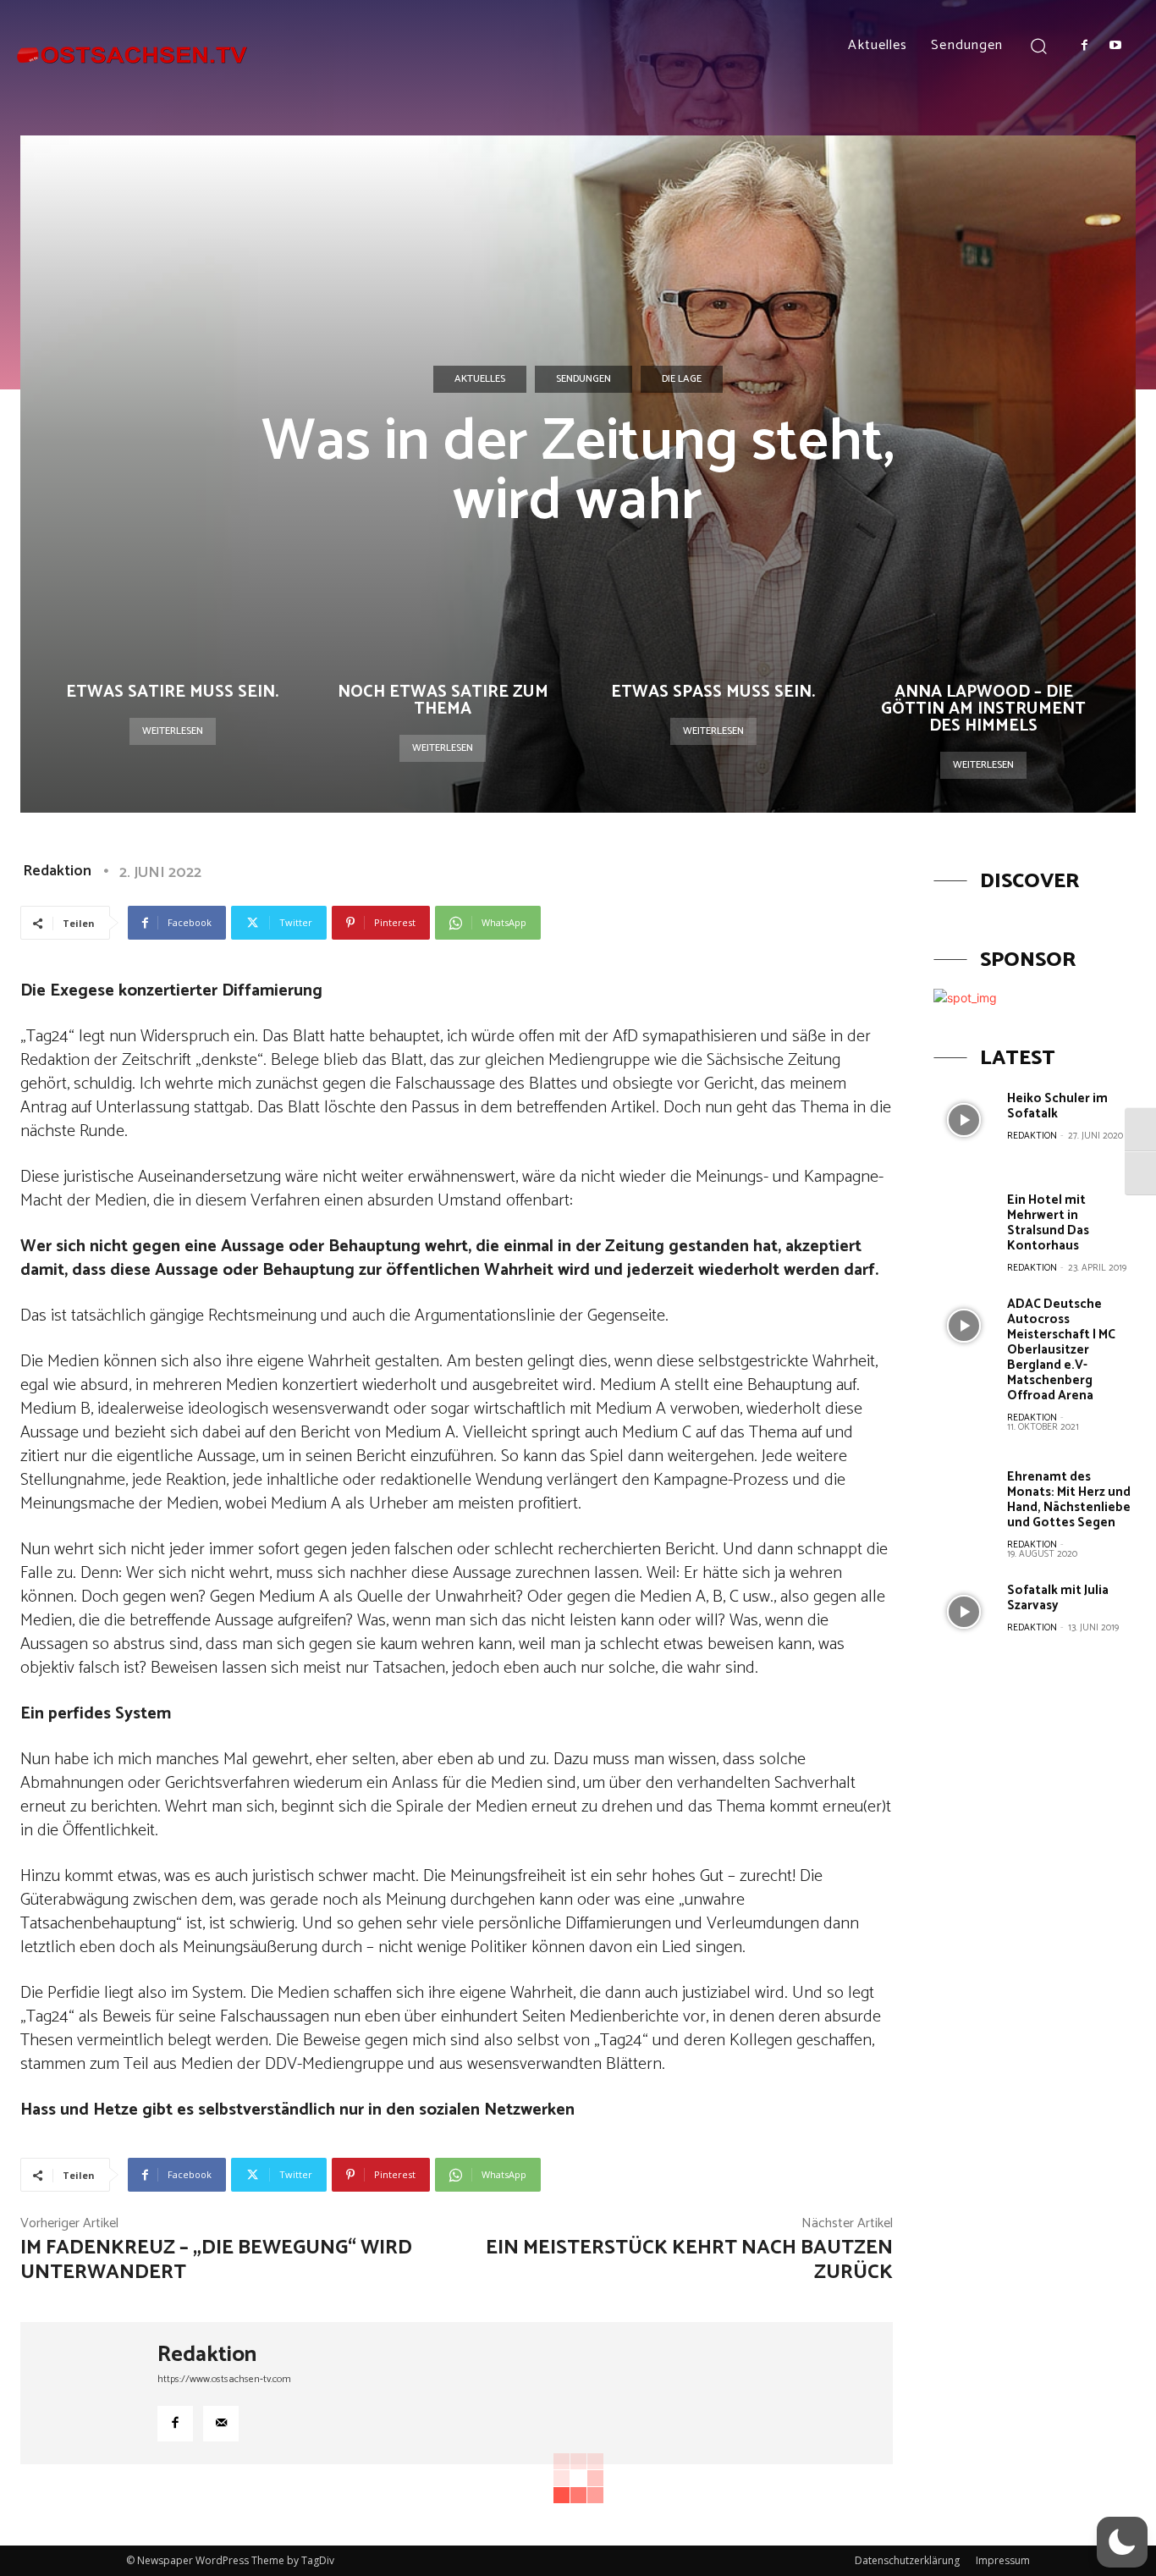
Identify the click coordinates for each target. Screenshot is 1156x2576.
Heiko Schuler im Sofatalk (1057, 1106)
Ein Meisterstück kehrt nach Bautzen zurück (689, 2260)
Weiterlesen (173, 731)
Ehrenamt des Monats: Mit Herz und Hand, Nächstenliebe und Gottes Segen (1069, 1500)
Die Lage (682, 379)
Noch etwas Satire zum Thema (443, 701)
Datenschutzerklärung (907, 2560)
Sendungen (584, 379)
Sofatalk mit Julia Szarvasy (1058, 1598)
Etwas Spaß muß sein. (713, 692)
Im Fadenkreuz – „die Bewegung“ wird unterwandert (216, 2260)
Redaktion (57, 871)
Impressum (1003, 2560)
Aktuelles (480, 379)
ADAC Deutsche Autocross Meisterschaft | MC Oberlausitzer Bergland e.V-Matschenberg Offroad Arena (1061, 1350)
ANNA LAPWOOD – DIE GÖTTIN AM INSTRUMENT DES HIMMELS (983, 709)
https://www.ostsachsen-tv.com (224, 2379)
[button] (1038, 45)
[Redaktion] (89, 2393)
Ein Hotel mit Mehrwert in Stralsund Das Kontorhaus (1048, 1223)
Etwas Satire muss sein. (172, 692)
